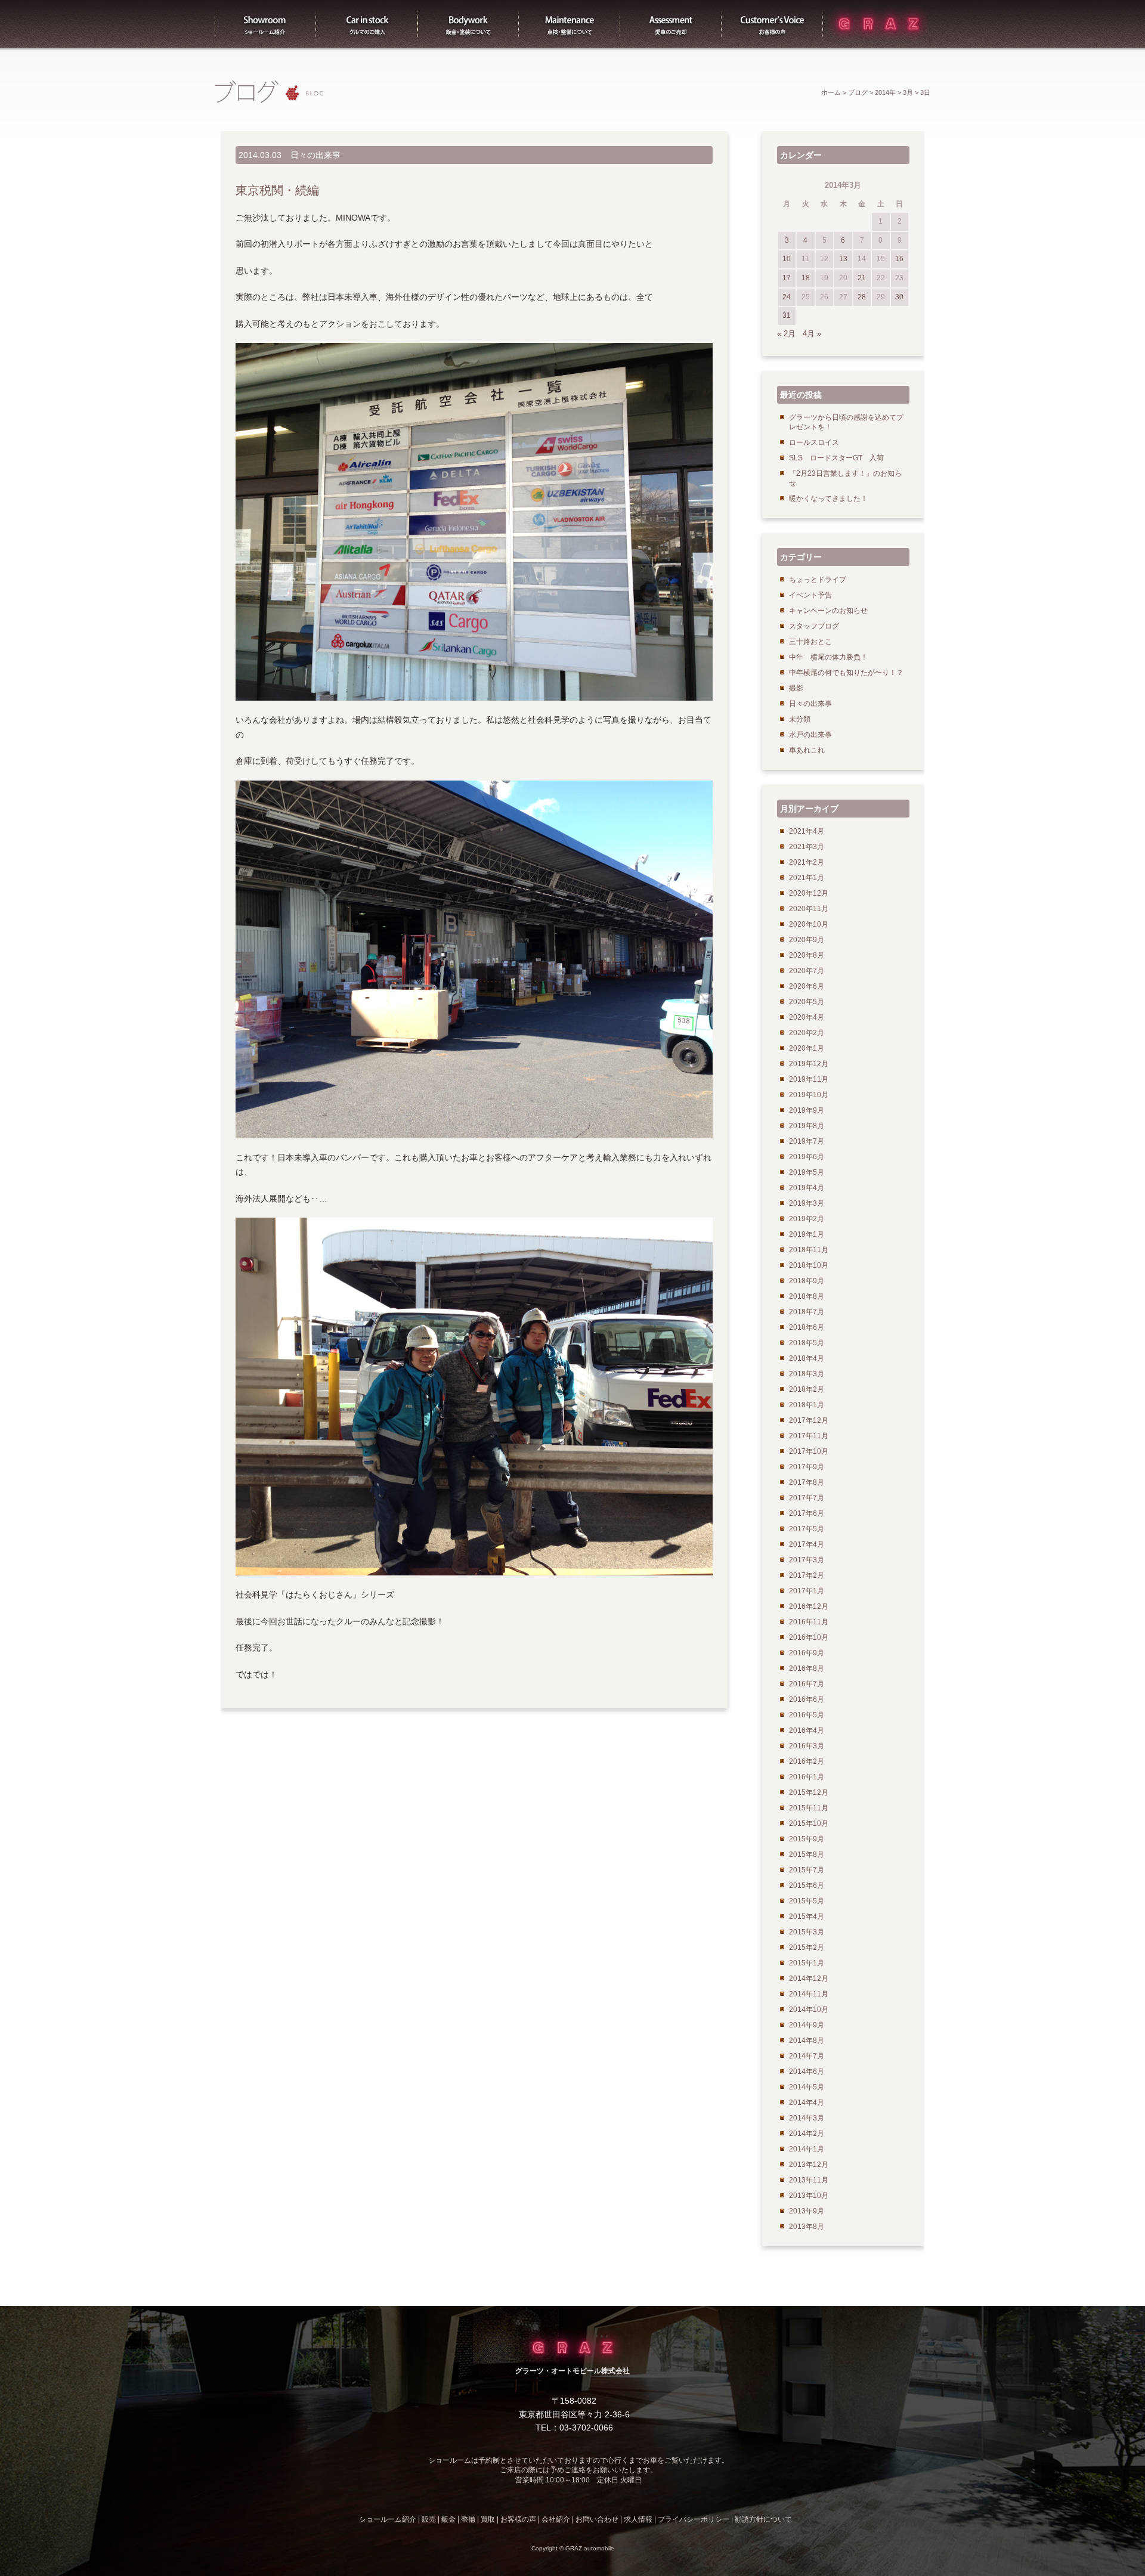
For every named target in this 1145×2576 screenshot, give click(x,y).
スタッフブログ (814, 626)
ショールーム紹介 (265, 24)
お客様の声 (772, 24)
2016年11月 (809, 1622)
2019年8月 (807, 1126)
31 (787, 315)
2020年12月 (809, 893)
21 (862, 278)
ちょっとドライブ (818, 580)
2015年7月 (807, 1870)
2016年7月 (807, 1684)
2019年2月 (807, 1219)
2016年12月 (809, 1606)
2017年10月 (809, 1451)
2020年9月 (807, 940)
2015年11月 (809, 1808)
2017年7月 (807, 1498)
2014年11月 (809, 1994)
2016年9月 (807, 1653)
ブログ (858, 92)
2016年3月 (807, 1746)
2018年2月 (807, 1389)
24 (787, 297)
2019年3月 (807, 1203)
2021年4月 (807, 831)
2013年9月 (807, 2211)
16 (899, 259)
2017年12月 (809, 1420)
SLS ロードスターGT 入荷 (836, 458)
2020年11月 (809, 909)
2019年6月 (807, 1157)
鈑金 (448, 2519)
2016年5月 (807, 1715)
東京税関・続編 (277, 190)
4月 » (812, 334)
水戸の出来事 (810, 735)
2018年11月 (809, 1250)
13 (843, 259)
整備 (570, 24)
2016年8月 (807, 1668)
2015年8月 (807, 1854)
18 (806, 278)
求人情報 (638, 2519)
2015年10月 (809, 1823)
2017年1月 (807, 1591)
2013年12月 (809, 2165)
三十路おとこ (810, 642)
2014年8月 (807, 2041)
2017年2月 (807, 1575)
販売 (367, 24)
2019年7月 (807, 1141)
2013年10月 (809, 2196)
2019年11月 (809, 1079)
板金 (468, 24)
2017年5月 (807, 1529)
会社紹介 (556, 2519)
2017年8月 (807, 1482)
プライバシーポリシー (694, 2519)
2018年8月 (807, 1296)
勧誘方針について (763, 2519)
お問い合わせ (597, 2519)
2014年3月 (807, 2118)
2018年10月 (809, 1265)
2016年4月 (807, 1730)
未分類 (800, 719)
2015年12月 (809, 1792)
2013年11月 (809, 2180)
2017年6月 (807, 1513)
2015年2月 (807, 1948)
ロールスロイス (814, 442)
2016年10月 (809, 1637)
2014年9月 (807, 2025)
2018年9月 (807, 1281)
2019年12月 (809, 1064)
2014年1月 (807, 2149)
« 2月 (786, 334)
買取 (671, 24)
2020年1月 (807, 1048)
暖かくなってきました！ (828, 499)
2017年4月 (807, 1544)
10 (787, 259)
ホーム (831, 92)
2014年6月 (807, 2072)
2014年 (885, 92)
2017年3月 (807, 1560)
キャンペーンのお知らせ (828, 611)
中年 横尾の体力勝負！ (828, 657)
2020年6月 (807, 986)
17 (787, 278)
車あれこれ (807, 750)
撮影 (796, 688)
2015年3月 (807, 1932)
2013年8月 (807, 2227)
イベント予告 (810, 595)
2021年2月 (807, 862)
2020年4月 (807, 1017)
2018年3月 (807, 1374)
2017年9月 (807, 1467)
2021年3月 (807, 847)
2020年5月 (807, 1002)
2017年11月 (809, 1436)
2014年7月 (807, 2056)
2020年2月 (807, 1033)
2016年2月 (807, 1761)
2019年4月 (807, 1188)
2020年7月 (807, 971)
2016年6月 (807, 1699)
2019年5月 (807, 1172)
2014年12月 (809, 1979)
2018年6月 (807, 1327)
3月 (908, 92)
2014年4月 (807, 2103)
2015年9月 (807, 1839)
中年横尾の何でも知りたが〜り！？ (846, 673)
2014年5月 (807, 2087)
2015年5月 (807, 1901)
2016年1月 (807, 1777)
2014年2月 (807, 2134)
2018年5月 (807, 1343)
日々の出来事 (315, 155)
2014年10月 (809, 2010)
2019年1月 (807, 1234)
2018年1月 (807, 1405)
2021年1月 (807, 878)
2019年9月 (807, 1110)
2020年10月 (809, 924)
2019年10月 (809, 1095)
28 (862, 297)
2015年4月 (807, 1916)
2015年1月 (807, 1963)
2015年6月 (807, 1885)
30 (899, 297)
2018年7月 (807, 1312)
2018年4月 (807, 1358)
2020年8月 (807, 955)
